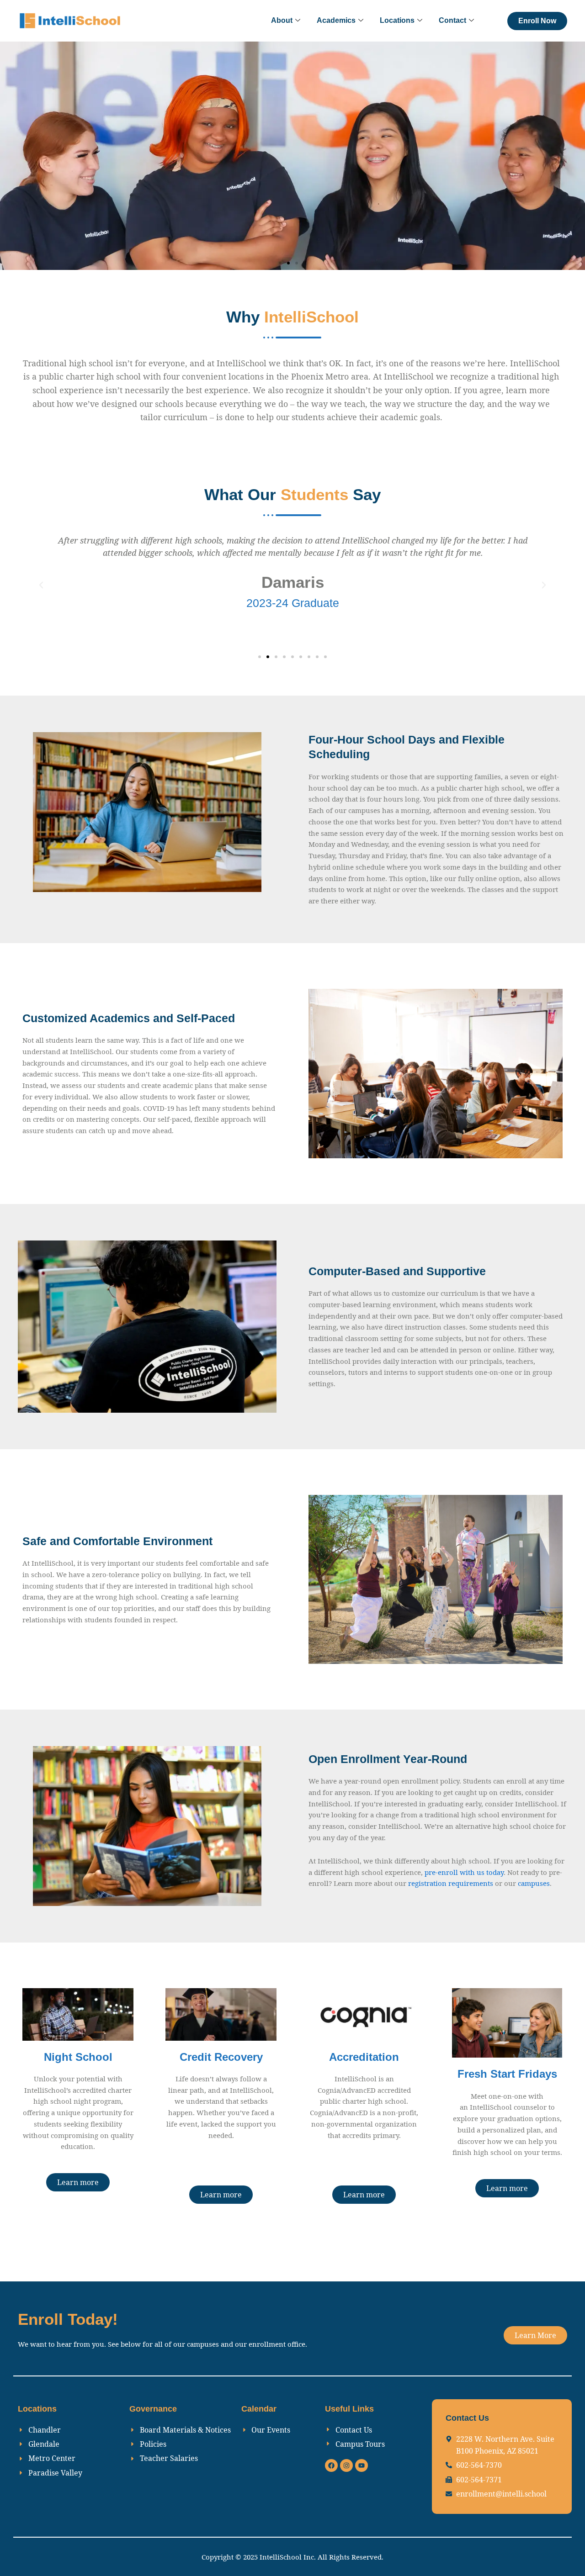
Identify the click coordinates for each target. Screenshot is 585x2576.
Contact (452, 20)
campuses (534, 1883)
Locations (397, 20)
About (282, 20)
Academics (336, 20)
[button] (280, 263)
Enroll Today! (68, 2319)
